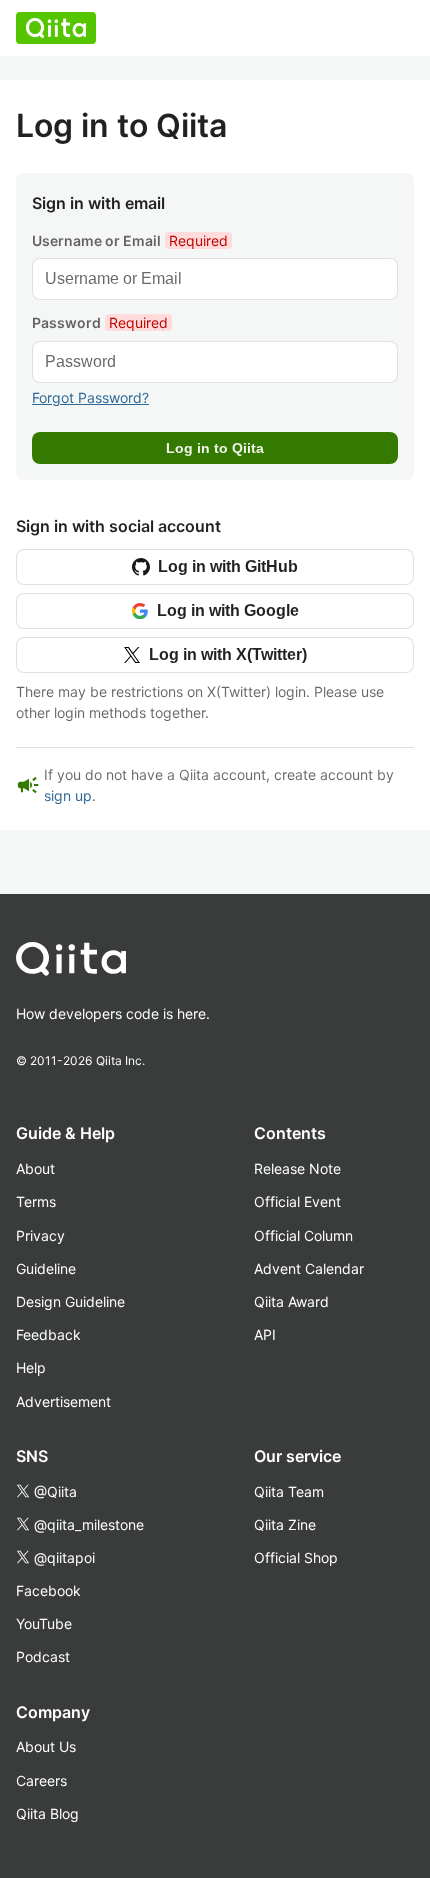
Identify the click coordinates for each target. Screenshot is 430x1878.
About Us (46, 1746)
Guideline (46, 1268)
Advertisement (63, 1401)
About (35, 1168)
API (265, 1334)
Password (100, 322)
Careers (41, 1780)
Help (31, 1367)
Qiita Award (291, 1301)
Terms (36, 1201)
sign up (68, 795)
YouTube (44, 1623)
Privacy (40, 1235)
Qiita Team (289, 1491)
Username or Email (130, 240)
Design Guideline (70, 1301)
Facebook (48, 1590)
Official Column (303, 1235)
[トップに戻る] (191, 963)
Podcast (43, 1656)
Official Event (297, 1201)
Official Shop (296, 1557)
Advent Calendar (309, 1268)
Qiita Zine (285, 1524)
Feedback (48, 1334)
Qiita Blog (47, 1813)
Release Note (297, 1168)
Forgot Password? (90, 397)
